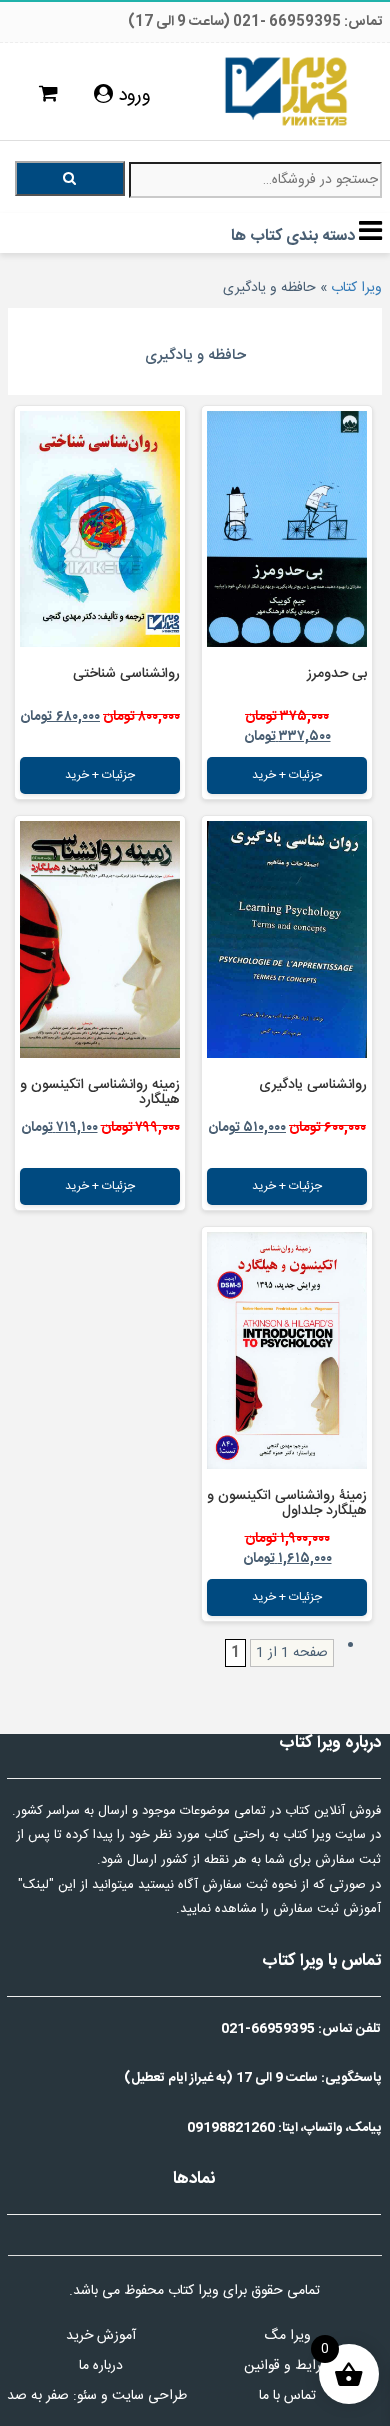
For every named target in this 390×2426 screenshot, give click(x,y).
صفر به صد (38, 2396)
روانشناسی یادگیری (313, 1085)
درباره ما (101, 2366)
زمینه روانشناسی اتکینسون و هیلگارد (100, 1092)
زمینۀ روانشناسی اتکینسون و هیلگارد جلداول (287, 1503)
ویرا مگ (287, 2336)
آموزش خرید (101, 2336)
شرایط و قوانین (287, 2366)
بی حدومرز (337, 674)
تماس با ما (287, 2396)
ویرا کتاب (356, 288)
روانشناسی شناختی (126, 674)
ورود (132, 96)
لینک (36, 1885)
